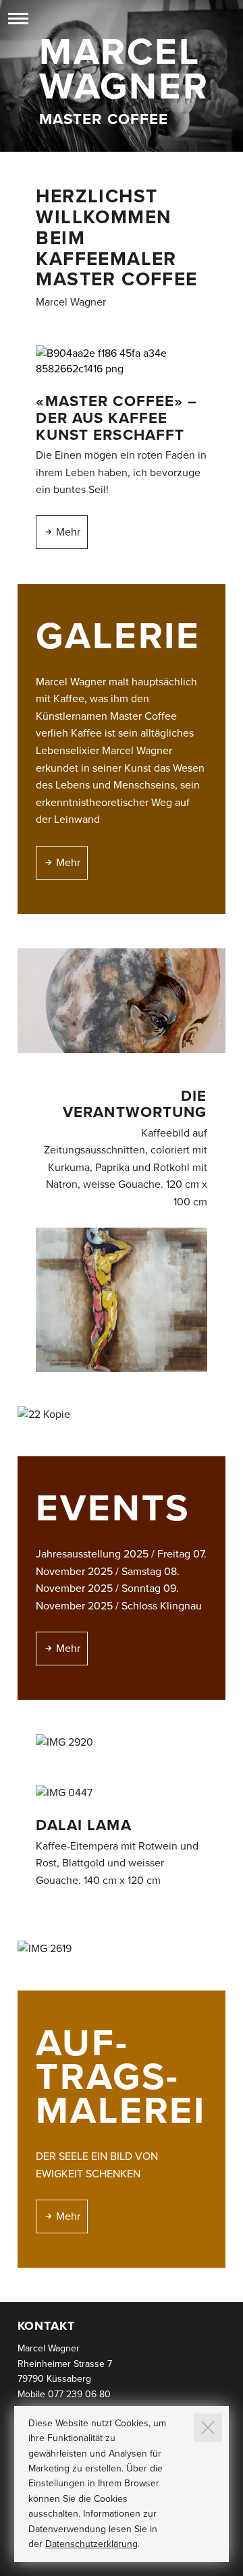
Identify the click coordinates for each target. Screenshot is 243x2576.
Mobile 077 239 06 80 (64, 2394)
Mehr (68, 532)
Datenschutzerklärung (91, 2544)
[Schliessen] (208, 2428)
